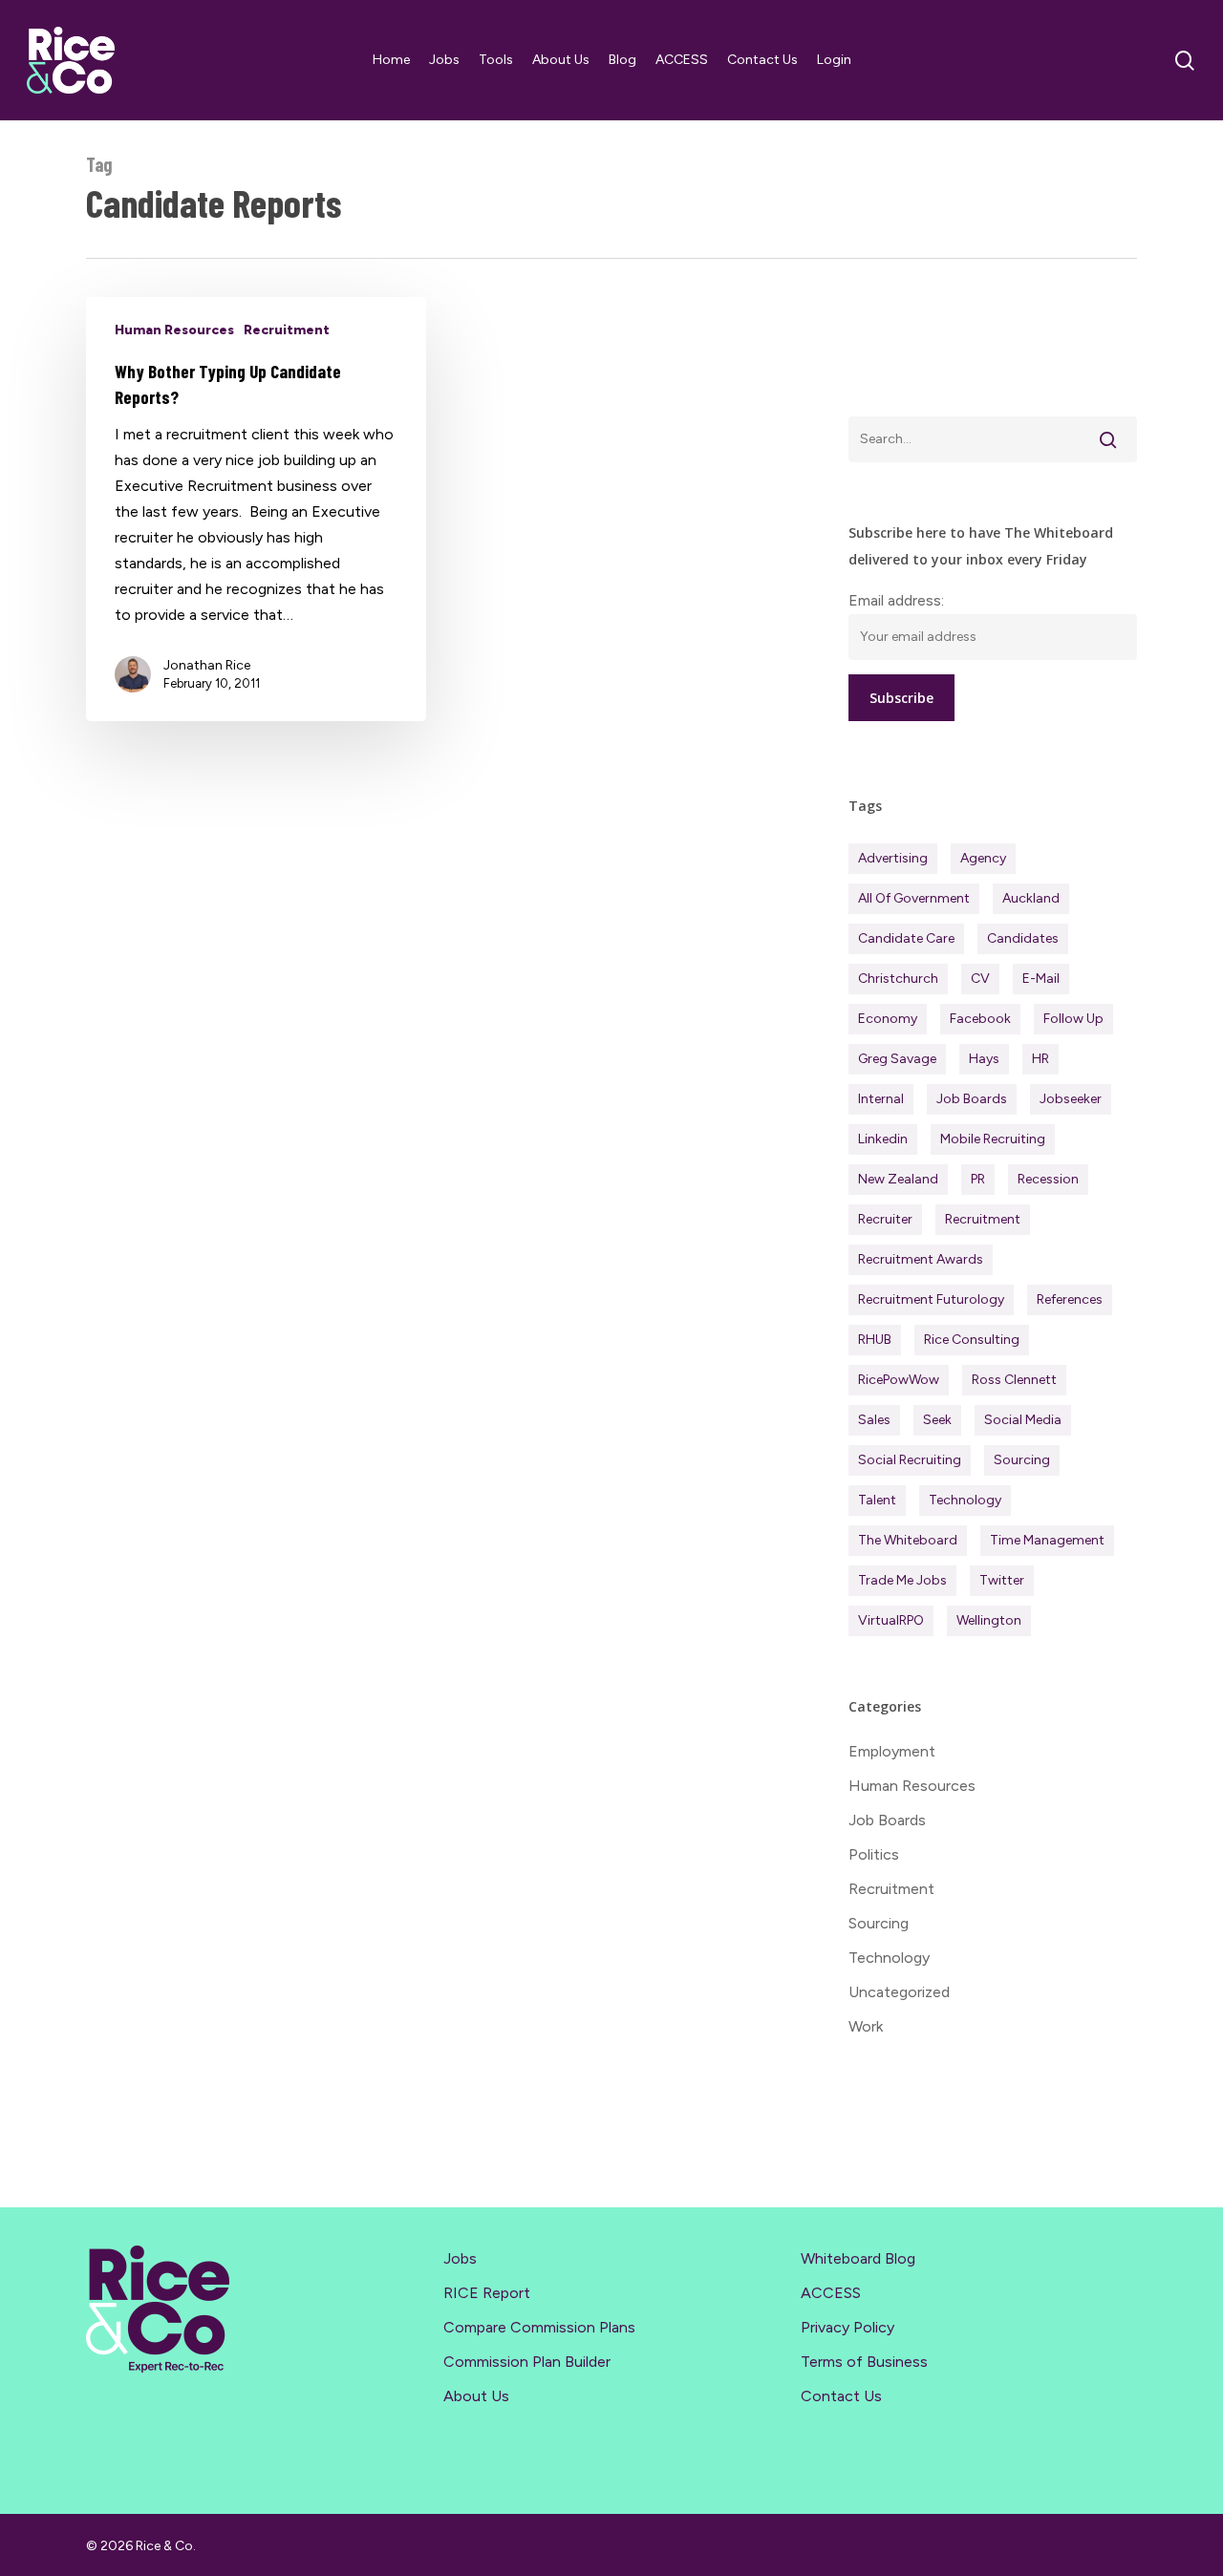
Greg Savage (897, 1059)
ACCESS (831, 2293)
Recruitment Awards (921, 1259)
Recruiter (885, 1219)
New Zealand (898, 1179)
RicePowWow (899, 1380)
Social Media (1023, 1420)
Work (866, 2026)
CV (980, 979)
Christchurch (898, 979)
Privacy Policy (848, 2327)
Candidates (1023, 938)
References (1070, 1299)
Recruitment (287, 330)
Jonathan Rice (207, 665)
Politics (874, 1854)
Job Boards (972, 1099)
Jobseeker (1071, 1099)
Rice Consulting (972, 1340)
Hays (984, 1059)
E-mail (1041, 979)
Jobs (460, 2258)
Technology (965, 1500)
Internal (881, 1099)
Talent (877, 1500)
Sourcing (1022, 1460)
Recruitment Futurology (931, 1299)
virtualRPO (891, 1620)
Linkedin (883, 1139)
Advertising (893, 858)
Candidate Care (906, 938)
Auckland (1031, 898)
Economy (888, 1019)
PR (978, 1179)
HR (1041, 1059)
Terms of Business (864, 2362)
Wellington (989, 1620)
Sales (874, 1420)
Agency (983, 858)
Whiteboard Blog (858, 2258)
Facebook (980, 1019)
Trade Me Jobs (902, 1580)
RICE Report (487, 2293)
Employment (892, 1751)
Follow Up (1073, 1019)
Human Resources (174, 330)
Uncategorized (899, 1992)
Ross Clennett (1014, 1380)
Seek (937, 1420)
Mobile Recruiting (993, 1139)
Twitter (1002, 1580)
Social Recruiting (910, 1460)
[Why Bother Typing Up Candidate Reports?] (256, 509)
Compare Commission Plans (539, 2327)
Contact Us (841, 2396)
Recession (1048, 1179)
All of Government (914, 898)
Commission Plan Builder (527, 2362)
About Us (476, 2396)
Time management (1047, 1540)
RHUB (875, 1340)
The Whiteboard (908, 1540)
